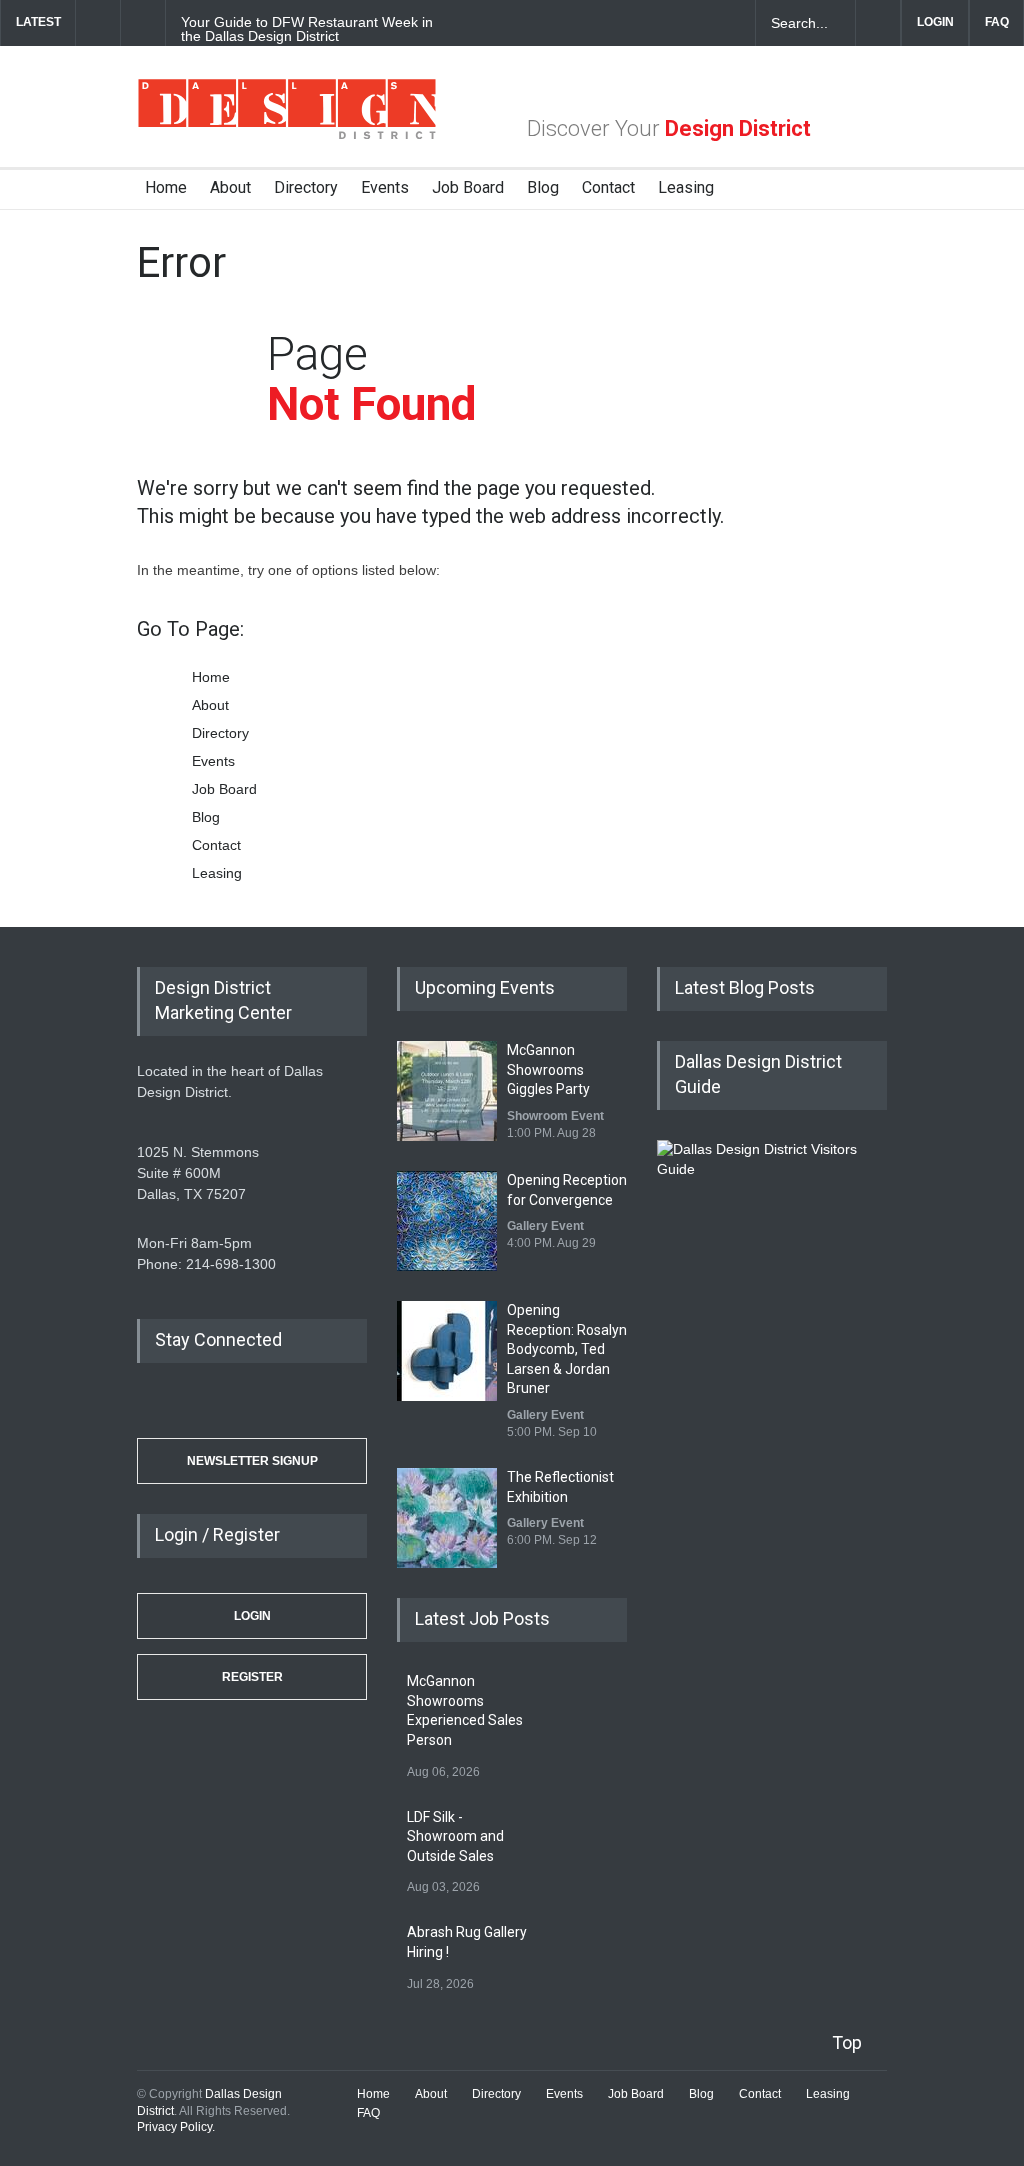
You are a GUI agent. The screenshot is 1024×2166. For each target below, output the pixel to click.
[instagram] (690, 23)
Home (166, 187)
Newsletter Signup (252, 1461)
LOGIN (935, 22)
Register (252, 1677)
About (230, 187)
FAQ (997, 22)
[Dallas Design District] (287, 134)
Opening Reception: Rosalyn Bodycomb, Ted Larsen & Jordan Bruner (567, 1349)
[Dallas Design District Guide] (772, 1169)
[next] (143, 22)
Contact (608, 187)
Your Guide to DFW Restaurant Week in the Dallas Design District (307, 29)
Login (252, 1616)
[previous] (97, 22)
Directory (306, 187)
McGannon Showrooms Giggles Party (548, 1069)
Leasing (686, 187)
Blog (543, 187)
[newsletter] (725, 23)
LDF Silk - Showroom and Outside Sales (455, 1836)
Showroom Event (555, 1116)
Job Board (468, 187)
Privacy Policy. (176, 2127)
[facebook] (620, 23)
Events (385, 187)
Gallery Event (545, 1226)
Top (847, 2042)
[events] (585, 23)
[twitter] (655, 23)
